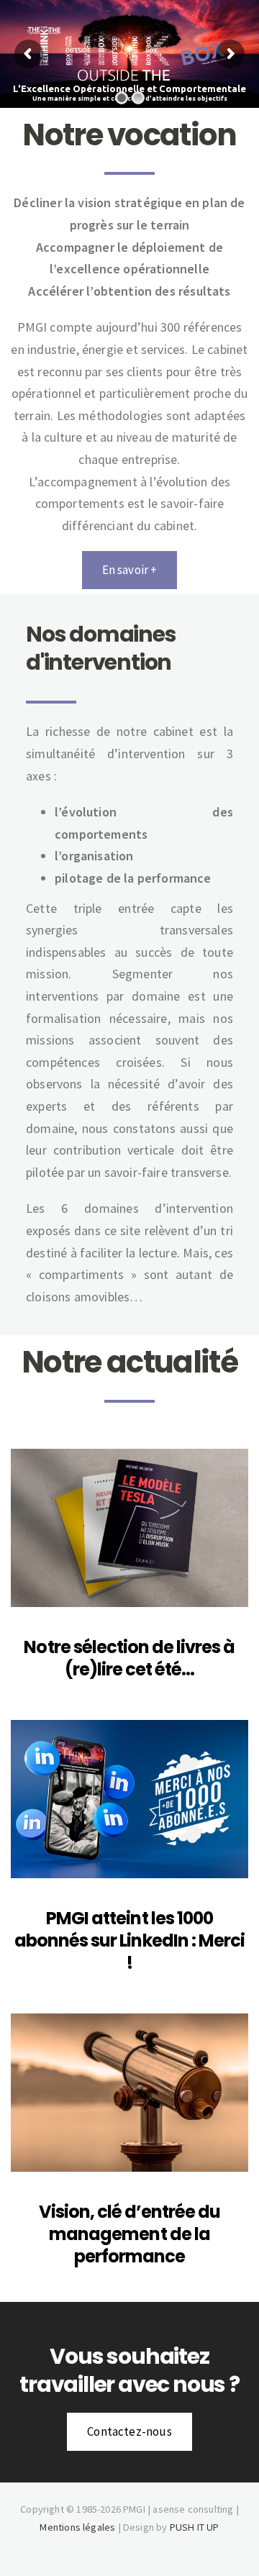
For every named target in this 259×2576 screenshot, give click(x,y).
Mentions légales (77, 2527)
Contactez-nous (129, 2431)
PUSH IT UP (195, 2527)
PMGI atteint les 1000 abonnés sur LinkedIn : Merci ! (129, 1940)
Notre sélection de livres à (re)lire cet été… (129, 1658)
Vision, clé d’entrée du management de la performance (130, 2234)
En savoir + (130, 570)
